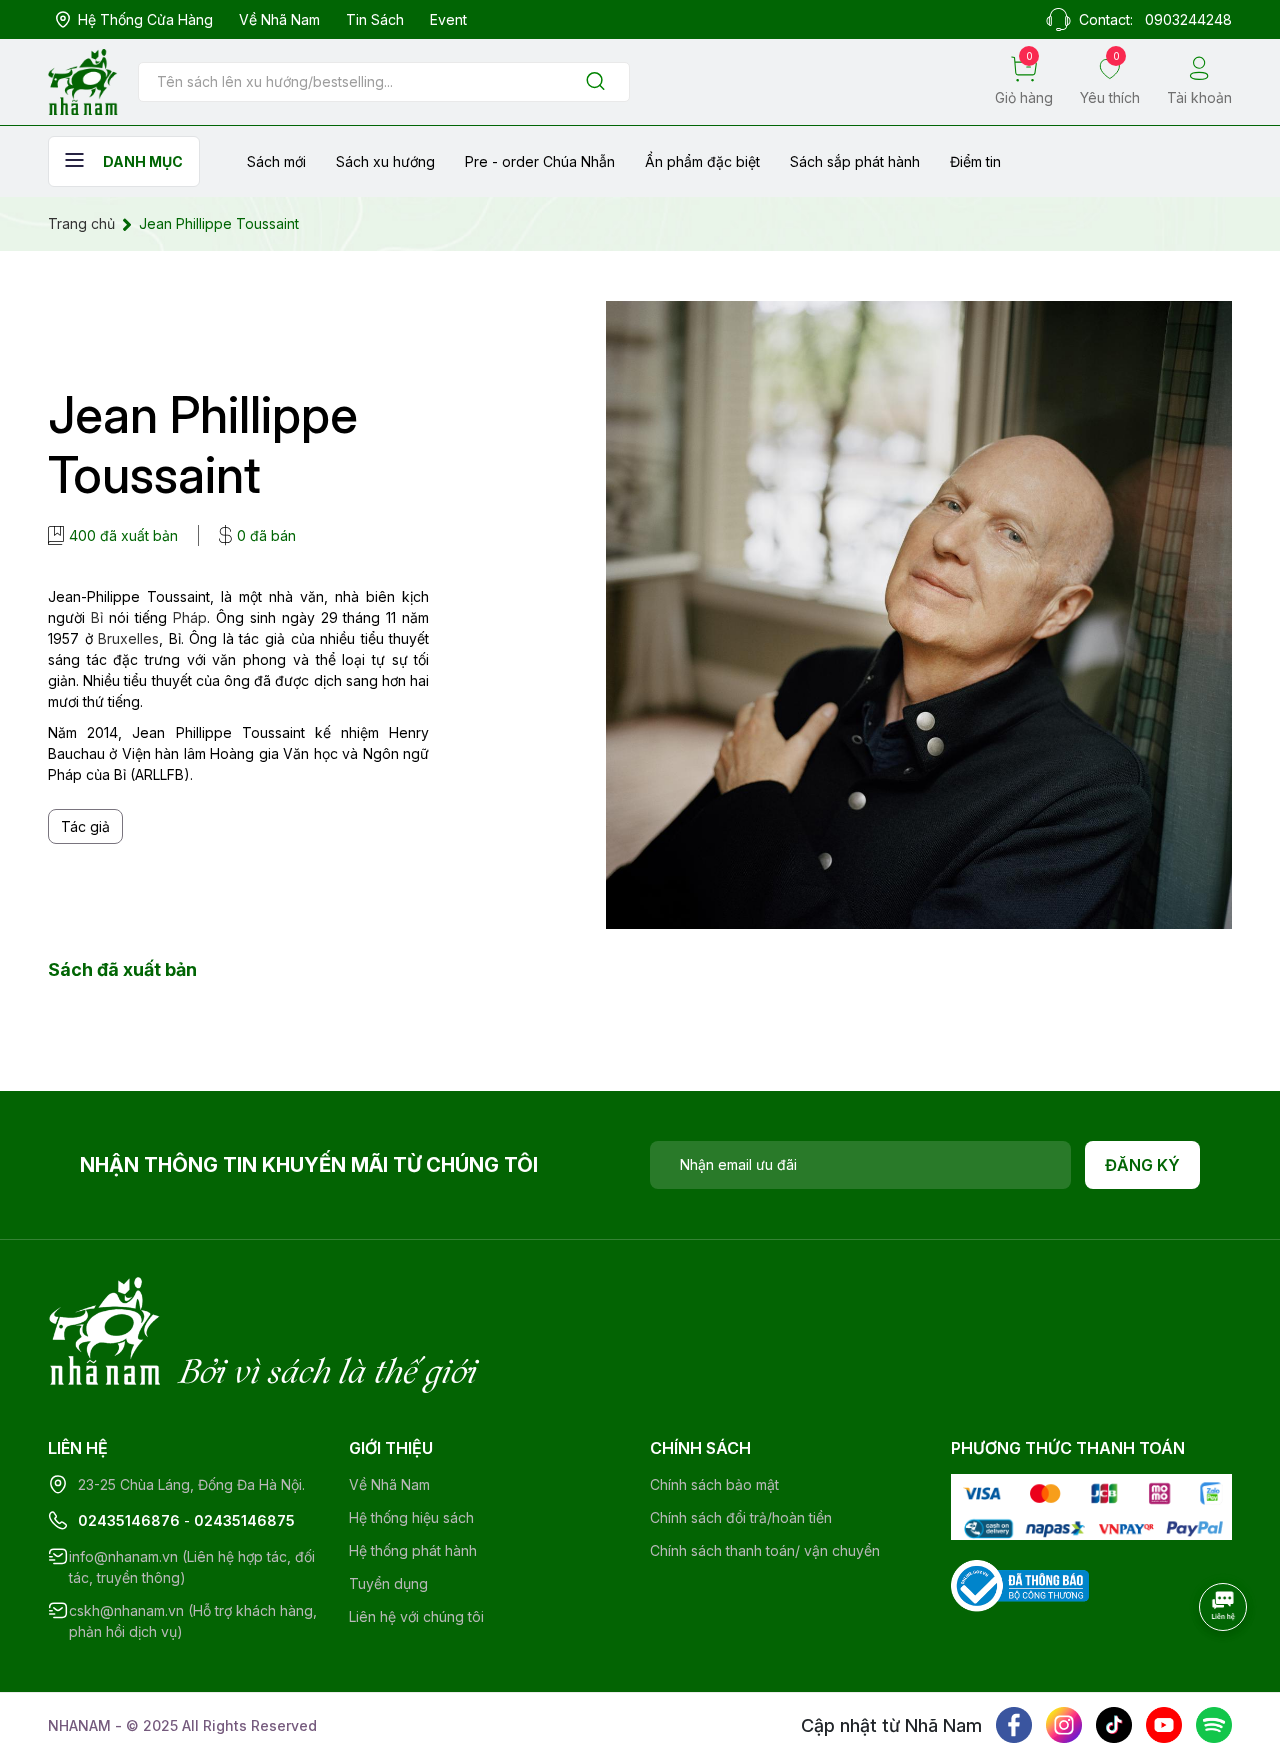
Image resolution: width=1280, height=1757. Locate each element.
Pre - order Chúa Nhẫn (540, 161)
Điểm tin (975, 161)
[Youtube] (1164, 1725)
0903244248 (1188, 19)
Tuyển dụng (388, 1583)
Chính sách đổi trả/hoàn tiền (741, 1517)
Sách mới (276, 161)
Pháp (190, 617)
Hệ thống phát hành (413, 1550)
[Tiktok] (1114, 1725)
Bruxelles (128, 638)
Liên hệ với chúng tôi (416, 1616)
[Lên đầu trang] (1225, 1662)
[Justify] (595, 82)
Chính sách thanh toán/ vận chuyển (765, 1550)
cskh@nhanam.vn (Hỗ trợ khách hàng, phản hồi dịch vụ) (193, 1621)
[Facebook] (1014, 1725)
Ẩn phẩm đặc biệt (702, 161)
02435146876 (129, 1520)
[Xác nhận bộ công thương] (1020, 1584)
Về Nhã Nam (279, 19)
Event (448, 19)
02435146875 (244, 1520)
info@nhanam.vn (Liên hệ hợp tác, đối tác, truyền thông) (192, 1567)
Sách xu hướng (385, 161)
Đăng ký (1142, 1165)
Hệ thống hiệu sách (411, 1517)
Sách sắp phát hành (855, 161)
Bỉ (97, 617)
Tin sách (375, 19)
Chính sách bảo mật (714, 1484)
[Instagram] (1064, 1725)
